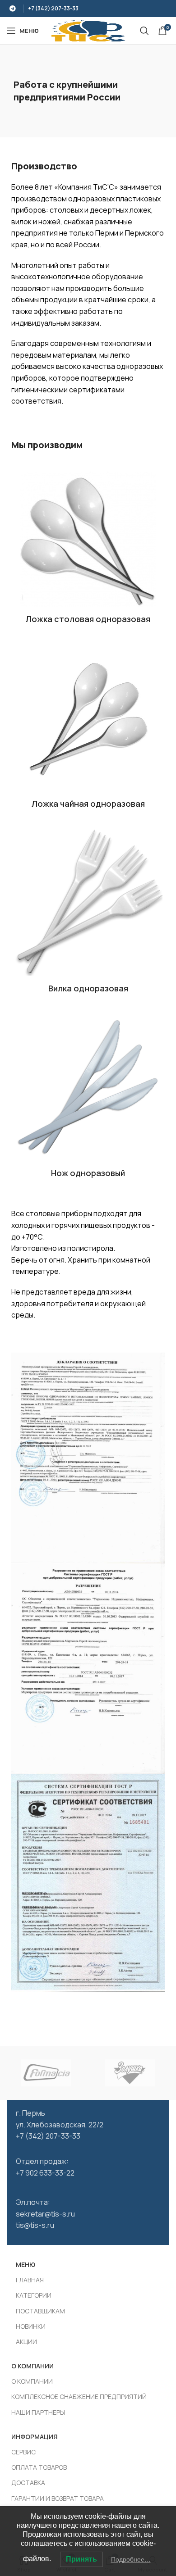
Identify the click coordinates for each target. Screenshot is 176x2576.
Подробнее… (131, 2559)
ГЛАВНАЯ (30, 2280)
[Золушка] (130, 2073)
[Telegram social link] (13, 9)
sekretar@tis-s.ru (45, 2214)
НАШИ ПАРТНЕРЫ (38, 2412)
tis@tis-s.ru (35, 2225)
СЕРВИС (23, 2452)
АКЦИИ (26, 2342)
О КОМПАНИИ (32, 2381)
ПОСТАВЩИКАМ (40, 2311)
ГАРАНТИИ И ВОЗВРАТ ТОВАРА (58, 2498)
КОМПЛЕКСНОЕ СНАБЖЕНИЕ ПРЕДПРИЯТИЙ (79, 2397)
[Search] (144, 31)
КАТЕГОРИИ (34, 2295)
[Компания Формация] (46, 2073)
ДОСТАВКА (28, 2483)
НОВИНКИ (31, 2326)
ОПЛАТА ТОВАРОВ (39, 2467)
